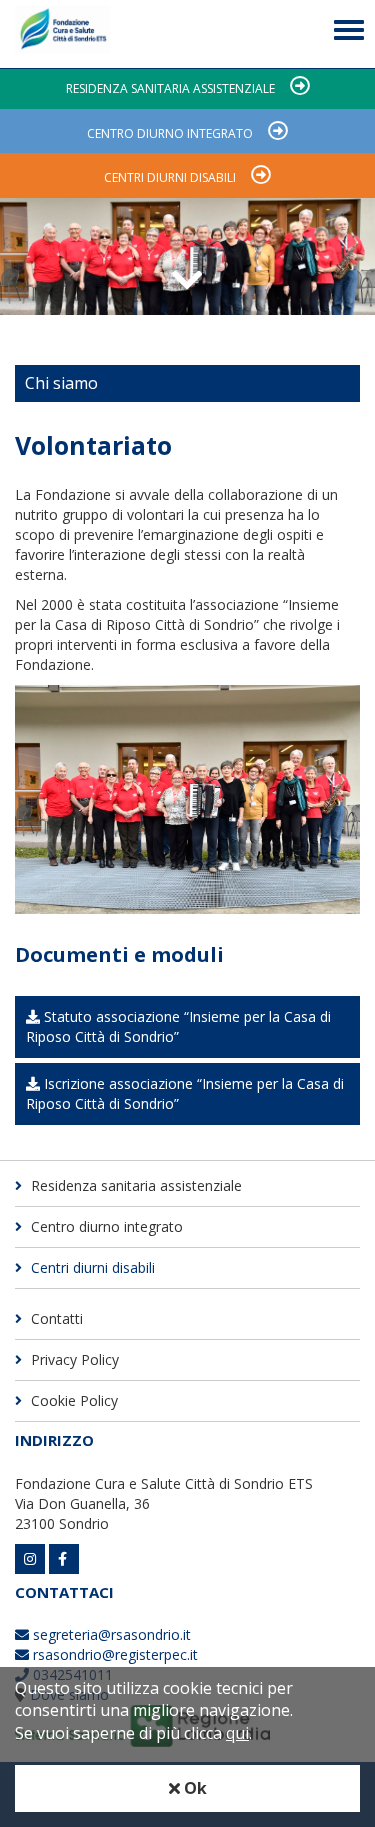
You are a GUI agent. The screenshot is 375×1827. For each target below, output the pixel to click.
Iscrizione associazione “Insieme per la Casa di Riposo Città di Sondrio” (185, 1093)
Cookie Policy (72, 1400)
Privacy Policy (73, 1359)
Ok (193, 1788)
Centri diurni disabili (170, 177)
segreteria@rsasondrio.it (110, 1634)
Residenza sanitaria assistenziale (170, 88)
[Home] (63, 34)
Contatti (55, 1318)
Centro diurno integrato (170, 133)
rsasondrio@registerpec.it (113, 1654)
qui (237, 1733)
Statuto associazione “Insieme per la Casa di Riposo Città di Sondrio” (178, 1026)
